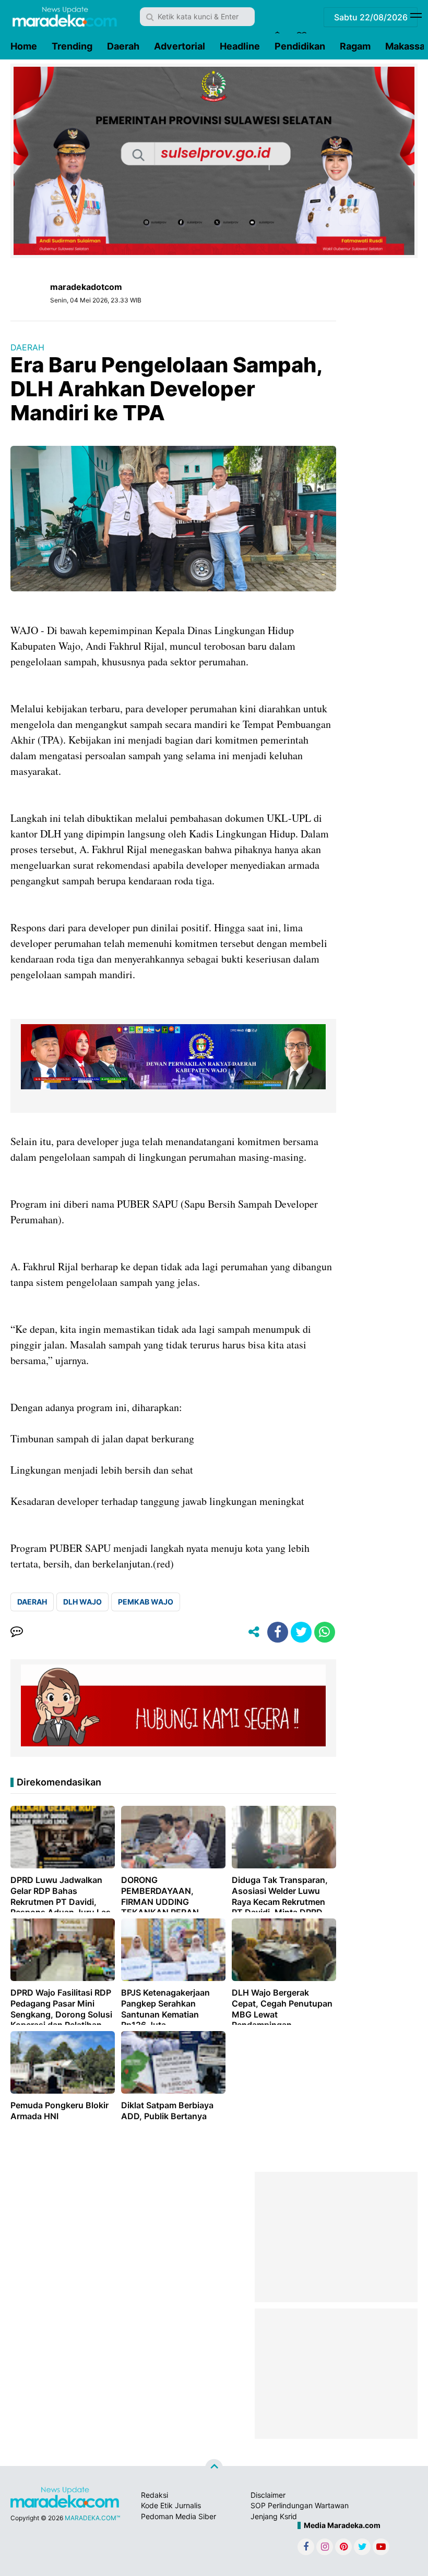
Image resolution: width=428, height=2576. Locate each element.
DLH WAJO (82, 1602)
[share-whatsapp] (325, 1632)
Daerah (123, 46)
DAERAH (27, 347)
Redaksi (154, 2495)
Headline (240, 46)
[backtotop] (214, 2468)
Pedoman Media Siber (179, 2516)
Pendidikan (300, 46)
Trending (72, 46)
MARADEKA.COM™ (92, 2518)
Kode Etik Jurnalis (171, 2505)
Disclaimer (268, 2495)
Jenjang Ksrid (274, 2516)
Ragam (355, 46)
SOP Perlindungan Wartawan (300, 2505)
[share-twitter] (301, 1632)
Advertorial (180, 46)
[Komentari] (17, 1632)
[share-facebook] (278, 1632)
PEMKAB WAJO (146, 1602)
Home (24, 46)
